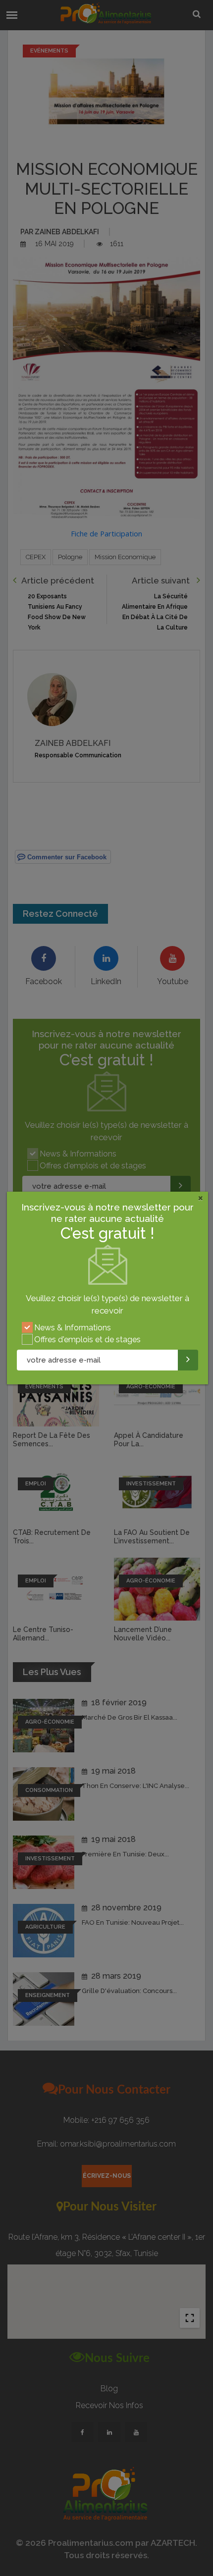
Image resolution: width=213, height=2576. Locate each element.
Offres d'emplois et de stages (87, 1340)
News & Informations (73, 1328)
